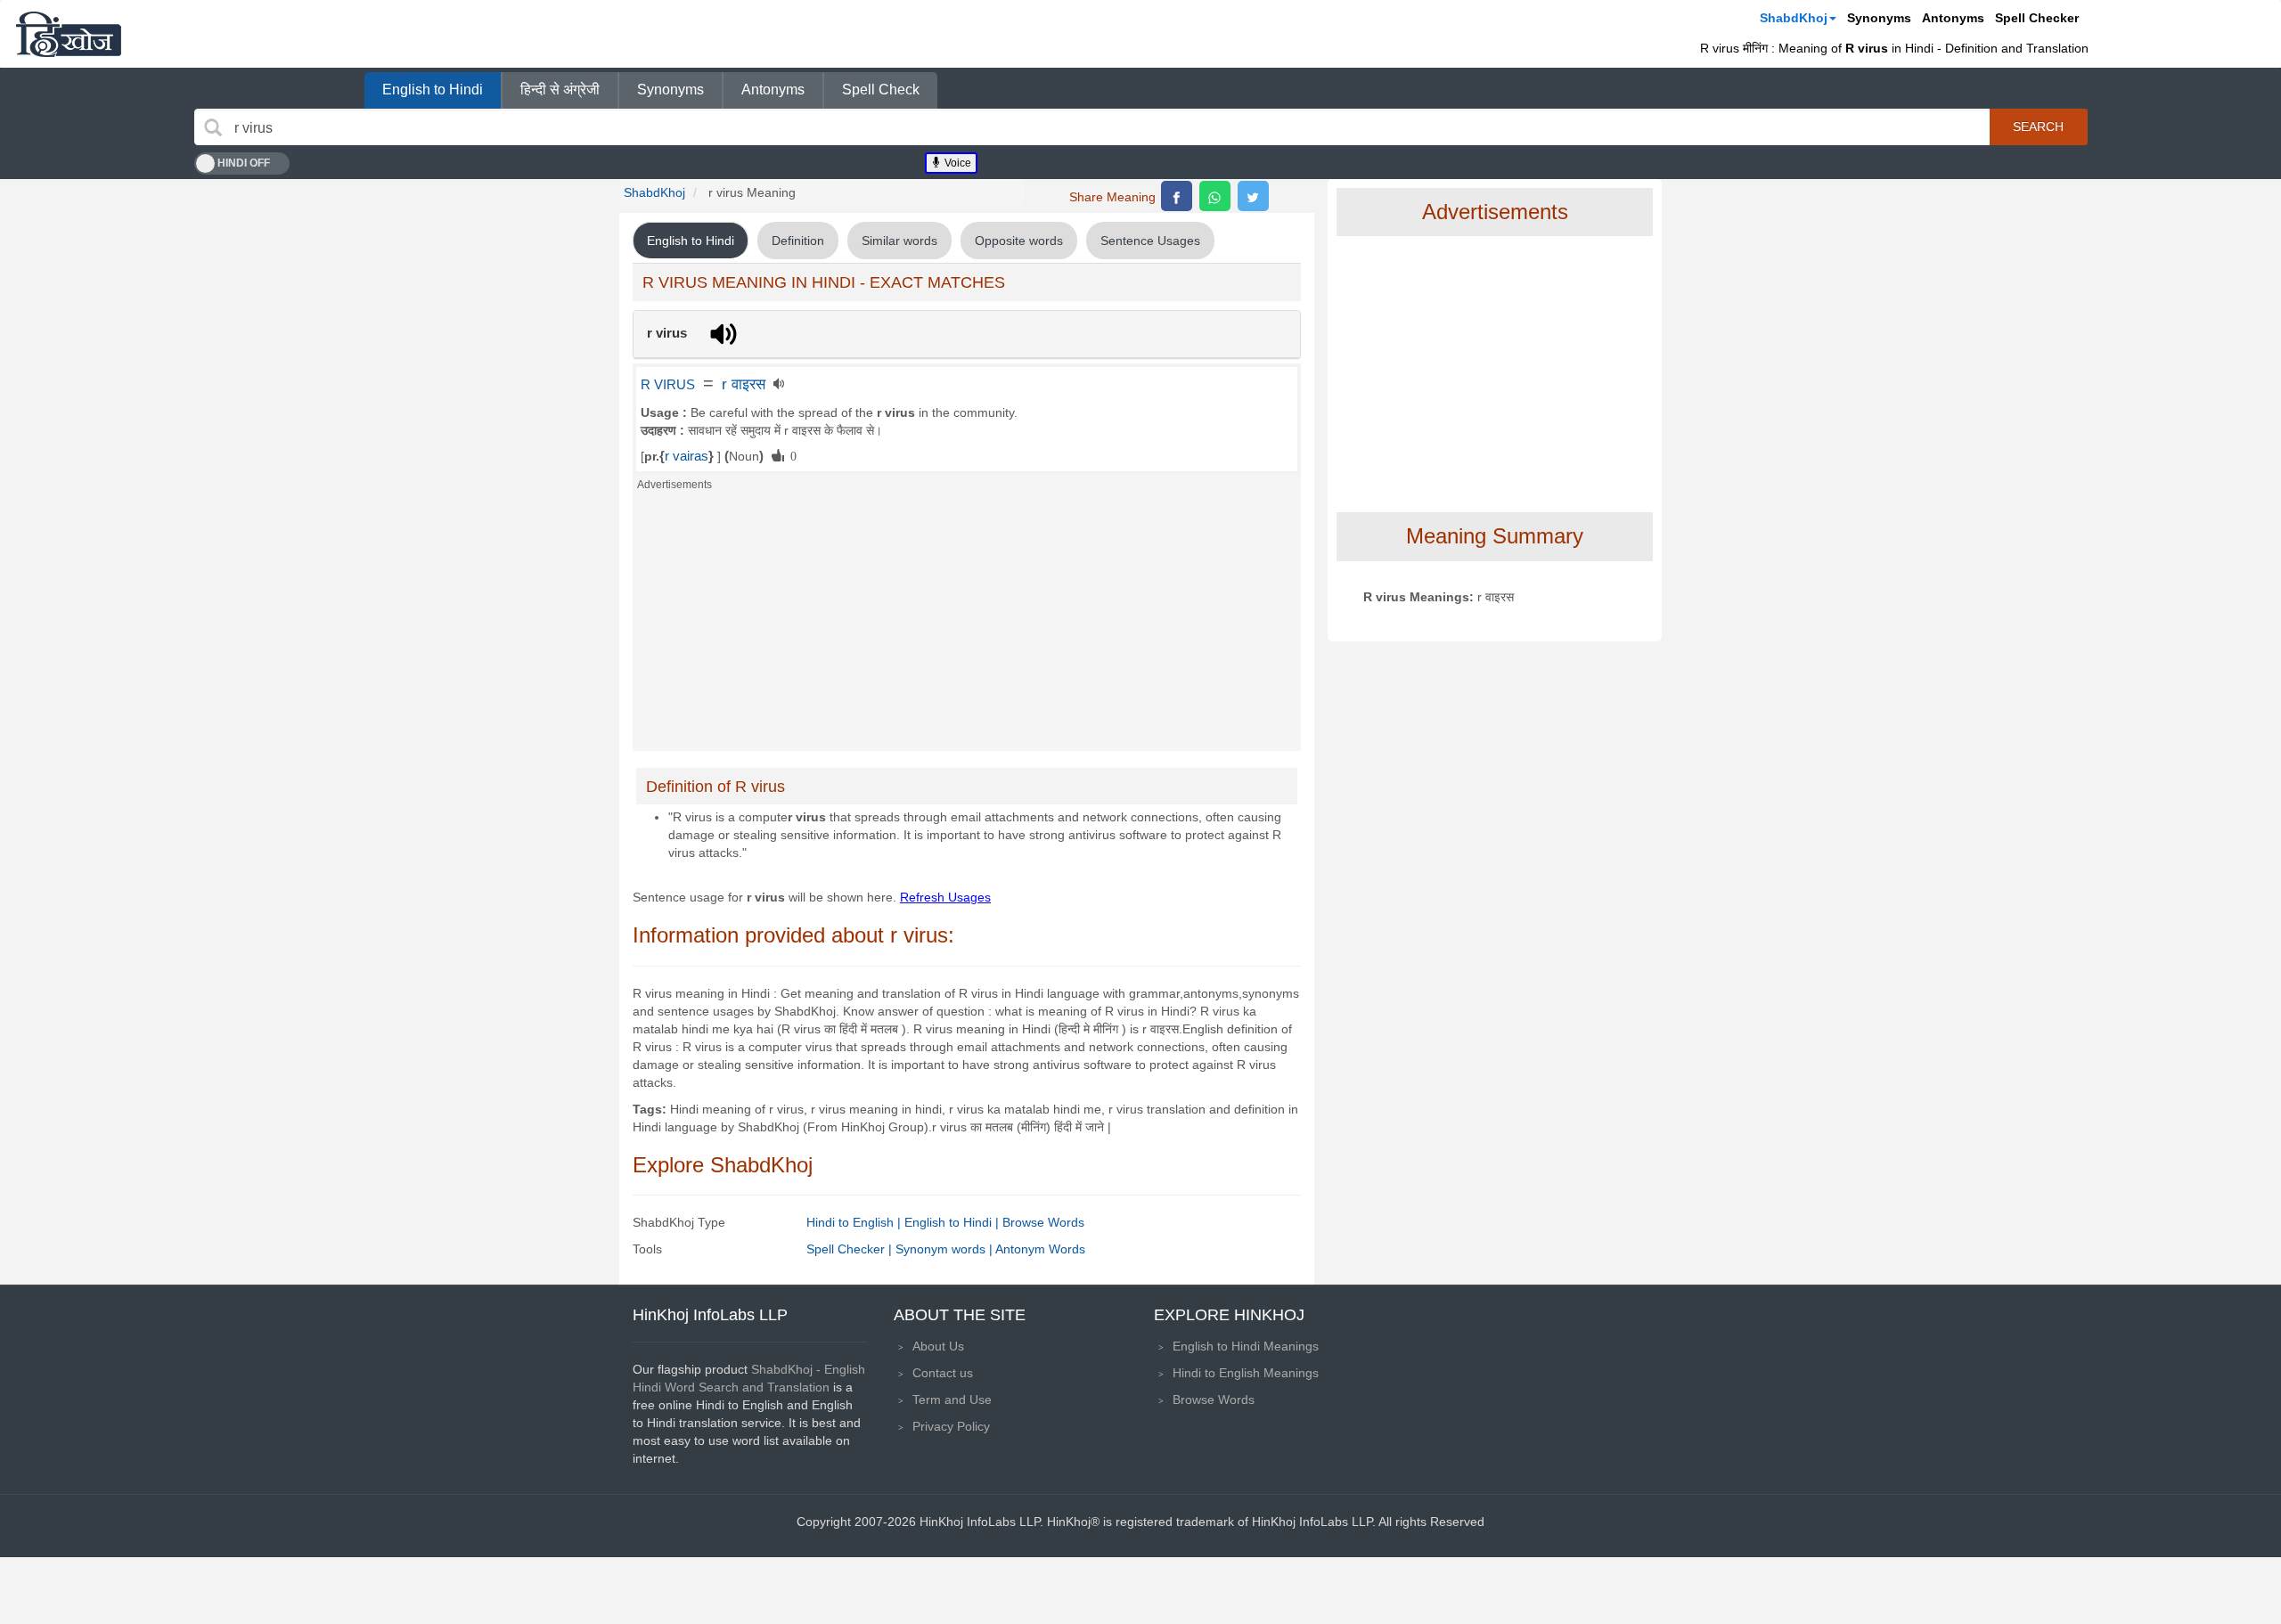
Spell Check (881, 90)
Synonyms (1879, 18)
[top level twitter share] (1253, 196)
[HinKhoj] (69, 34)
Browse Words (1043, 1222)
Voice (957, 163)
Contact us (943, 1373)
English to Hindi (433, 90)
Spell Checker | (851, 1249)
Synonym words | (945, 1249)
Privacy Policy (951, 1426)
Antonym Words (1040, 1249)
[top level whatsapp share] (1215, 196)
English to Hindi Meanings (1246, 1346)
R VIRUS (668, 385)
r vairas (687, 456)
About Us (938, 1346)
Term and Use (952, 1400)
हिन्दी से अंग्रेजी (560, 90)
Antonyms (1953, 18)
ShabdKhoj (1794, 18)
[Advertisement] (967, 626)
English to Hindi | (953, 1222)
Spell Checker (2037, 18)
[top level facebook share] (1177, 196)
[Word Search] (213, 127)
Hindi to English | (855, 1222)
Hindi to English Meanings (1246, 1373)
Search (2038, 126)
